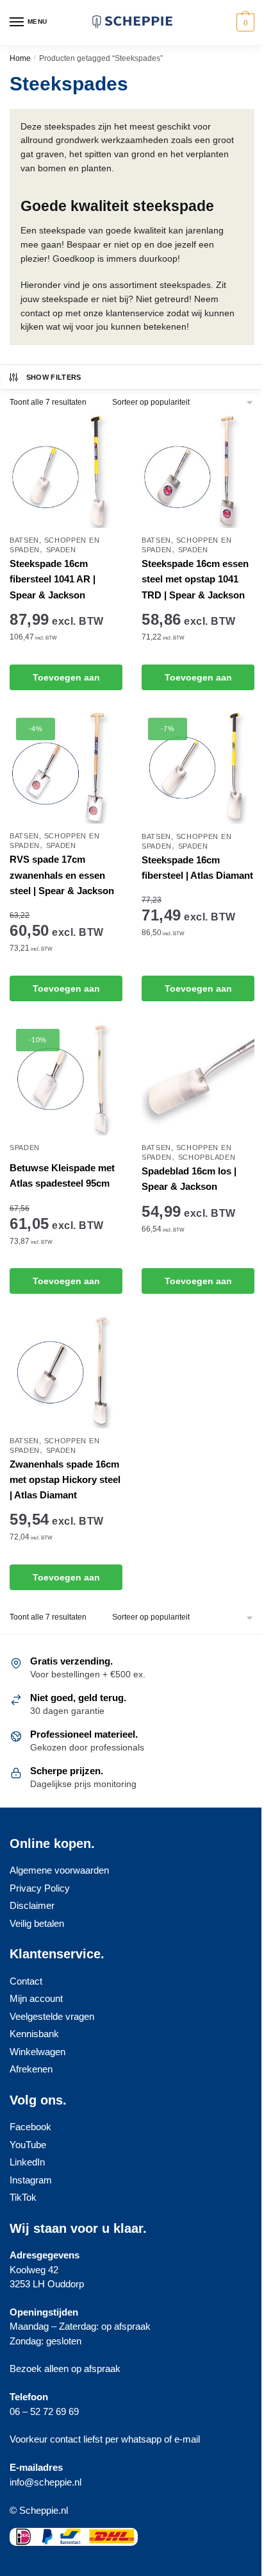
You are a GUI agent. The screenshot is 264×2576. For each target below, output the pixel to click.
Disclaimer (32, 1905)
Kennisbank (34, 2034)
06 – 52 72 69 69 (44, 2411)
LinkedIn (27, 2162)
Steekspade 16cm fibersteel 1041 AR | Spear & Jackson (53, 579)
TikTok (23, 2197)
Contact (26, 1981)
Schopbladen (207, 1157)
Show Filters (54, 377)
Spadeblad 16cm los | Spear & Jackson (189, 1179)
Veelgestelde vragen (52, 2016)
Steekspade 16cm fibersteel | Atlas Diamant (197, 868)
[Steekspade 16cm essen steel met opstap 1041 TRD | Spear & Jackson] (198, 471)
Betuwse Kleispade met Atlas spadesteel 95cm (62, 1175)
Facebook (30, 2127)
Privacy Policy (40, 1888)
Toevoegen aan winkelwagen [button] (66, 681)
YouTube (28, 2145)
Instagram (31, 2180)
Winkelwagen (37, 2052)
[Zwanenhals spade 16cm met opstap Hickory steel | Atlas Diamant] (66, 1372)
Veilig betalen (37, 1923)
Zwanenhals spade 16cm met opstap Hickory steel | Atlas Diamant (65, 1480)
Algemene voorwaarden (59, 1870)
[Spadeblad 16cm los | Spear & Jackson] (198, 1079)
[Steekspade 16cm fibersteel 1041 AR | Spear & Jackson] (66, 471)
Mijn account (36, 1998)
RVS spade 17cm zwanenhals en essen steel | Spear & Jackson (62, 875)
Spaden (61, 550)
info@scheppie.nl (45, 2482)
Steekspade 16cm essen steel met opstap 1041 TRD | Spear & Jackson (195, 579)
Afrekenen (31, 2069)
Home (20, 58)
